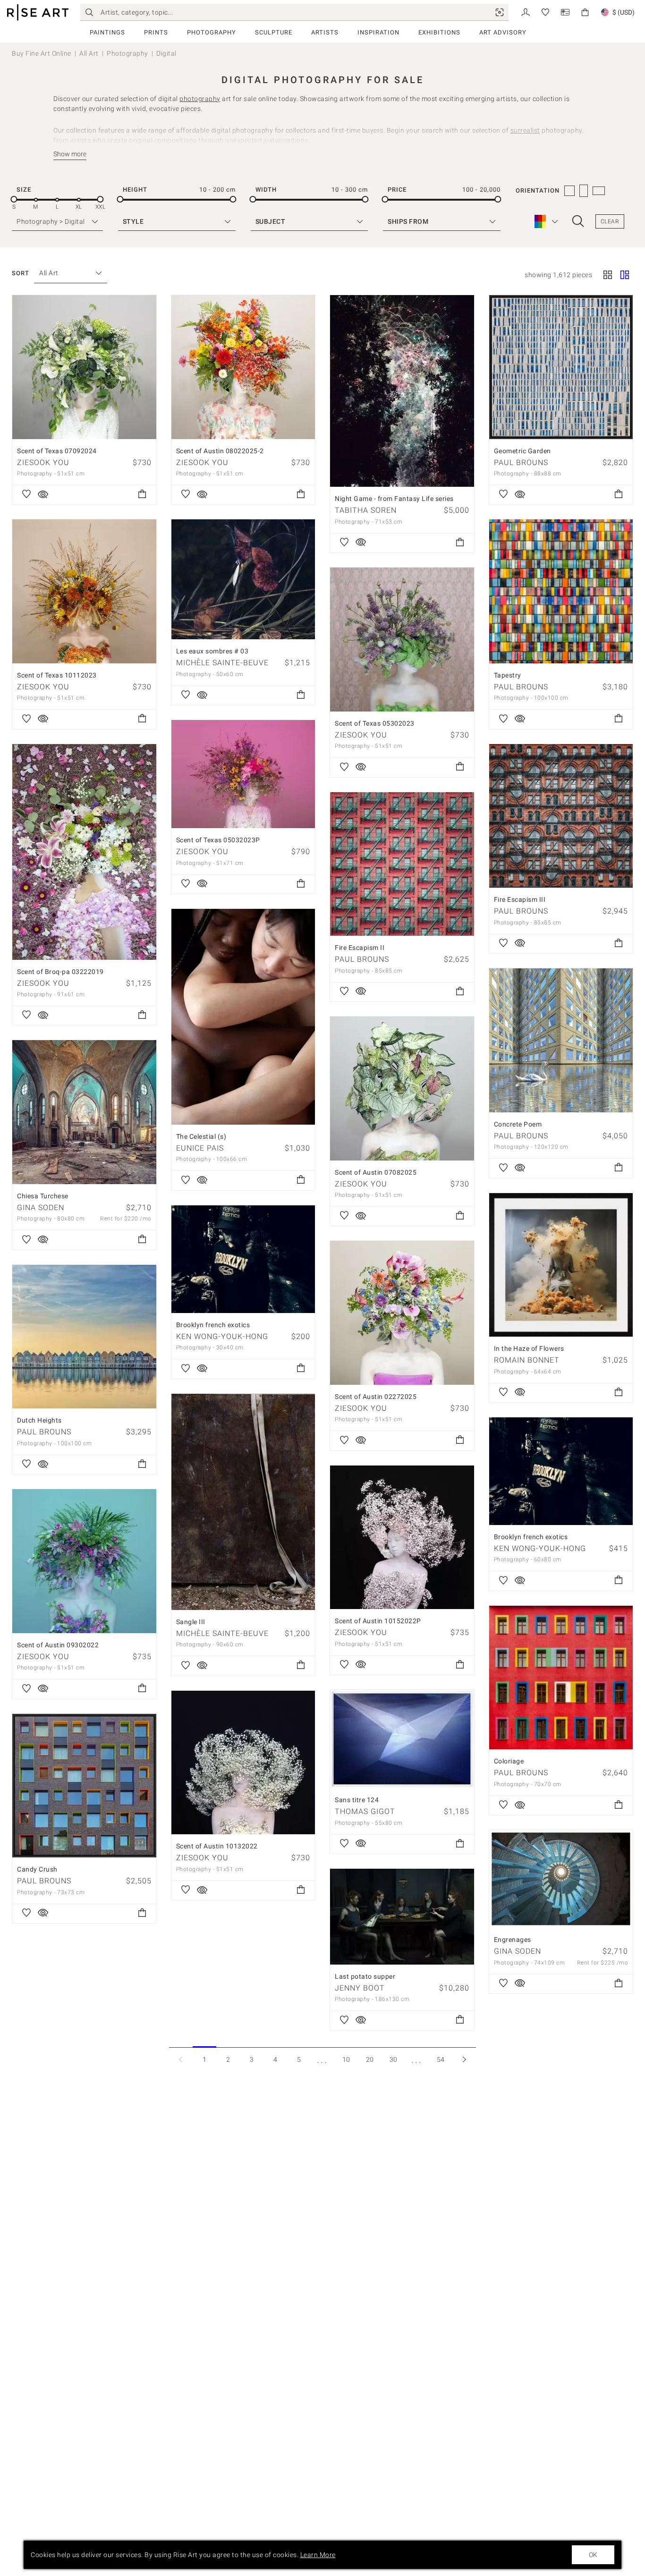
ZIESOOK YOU (43, 462)
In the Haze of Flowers (529, 1348)
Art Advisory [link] (503, 32)
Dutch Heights (39, 1420)
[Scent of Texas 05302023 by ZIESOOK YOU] (402, 640)
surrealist (525, 130)
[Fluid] (625, 276)
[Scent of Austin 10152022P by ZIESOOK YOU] (402, 1538)
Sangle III (191, 1622)
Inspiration (378, 32)
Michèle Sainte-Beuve (222, 663)
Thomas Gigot (365, 1811)
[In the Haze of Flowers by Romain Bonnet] (561, 1265)
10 (346, 2059)
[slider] (14, 199)
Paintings (107, 32)
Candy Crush (37, 1869)
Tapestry (508, 675)
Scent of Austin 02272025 (376, 1397)
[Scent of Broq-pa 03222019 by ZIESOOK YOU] (84, 852)
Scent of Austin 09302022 (58, 1645)
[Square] (608, 276)
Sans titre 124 (357, 1800)
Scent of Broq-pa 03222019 (60, 972)
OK (593, 2555)
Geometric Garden (522, 451)
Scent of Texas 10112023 (57, 675)
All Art (89, 53)
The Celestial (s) (201, 1136)
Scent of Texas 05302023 (375, 723)
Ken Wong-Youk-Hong (222, 1336)
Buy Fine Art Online (42, 53)
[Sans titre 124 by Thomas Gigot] (402, 1739)
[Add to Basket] (142, 495)
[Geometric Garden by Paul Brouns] (561, 367)
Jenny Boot (360, 1988)
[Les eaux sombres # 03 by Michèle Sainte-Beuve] (243, 579)
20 (370, 2059)
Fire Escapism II (360, 948)
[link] (500, 12)
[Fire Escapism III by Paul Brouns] (561, 816)
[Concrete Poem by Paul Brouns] (561, 1040)
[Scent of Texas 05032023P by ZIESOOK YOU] (243, 774)
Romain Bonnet (527, 1360)
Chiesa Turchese (43, 1196)
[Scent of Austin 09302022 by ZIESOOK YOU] (84, 1561)
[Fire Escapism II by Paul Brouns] (402, 864)
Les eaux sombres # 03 (212, 651)
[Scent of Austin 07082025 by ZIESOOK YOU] (402, 1089)
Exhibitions (439, 32)
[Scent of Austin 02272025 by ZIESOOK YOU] (402, 1313)
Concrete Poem (518, 1124)
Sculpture (274, 32)
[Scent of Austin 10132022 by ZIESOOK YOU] (243, 1763)
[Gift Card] (565, 12)
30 (394, 2059)
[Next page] (464, 2059)
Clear (610, 221)
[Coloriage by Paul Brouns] (561, 1678)
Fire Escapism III (520, 899)
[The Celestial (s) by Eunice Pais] (243, 1017)
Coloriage (509, 1761)
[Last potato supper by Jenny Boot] (402, 1917)
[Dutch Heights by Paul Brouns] (84, 1337)
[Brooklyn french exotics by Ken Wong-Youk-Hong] (243, 1259)
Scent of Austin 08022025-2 (220, 451)
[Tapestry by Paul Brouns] (561, 591)
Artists (325, 32)
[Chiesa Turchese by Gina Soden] (84, 1112)
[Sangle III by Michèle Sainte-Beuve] (243, 1502)
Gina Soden (41, 1207)
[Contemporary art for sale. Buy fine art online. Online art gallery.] (38, 13)
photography (200, 99)
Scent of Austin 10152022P (378, 1621)
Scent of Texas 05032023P (218, 840)
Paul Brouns (521, 462)
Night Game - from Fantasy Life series (394, 499)
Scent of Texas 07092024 (57, 451)
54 (441, 2059)
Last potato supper (365, 1976)
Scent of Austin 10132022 (217, 1846)
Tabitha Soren (366, 510)
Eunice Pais (200, 1148)
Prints (156, 32)
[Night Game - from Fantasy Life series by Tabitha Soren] (402, 391)
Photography (212, 32)
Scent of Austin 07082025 (376, 1172)
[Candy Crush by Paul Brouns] (84, 1786)
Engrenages (513, 1940)
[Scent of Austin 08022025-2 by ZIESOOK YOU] (243, 367)
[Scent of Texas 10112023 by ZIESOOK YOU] (84, 591)
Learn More (318, 2555)
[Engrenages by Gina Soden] (561, 1879)
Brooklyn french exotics (213, 1325)
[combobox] (66, 273)
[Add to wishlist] (26, 495)
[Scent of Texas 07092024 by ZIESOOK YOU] (84, 367)
